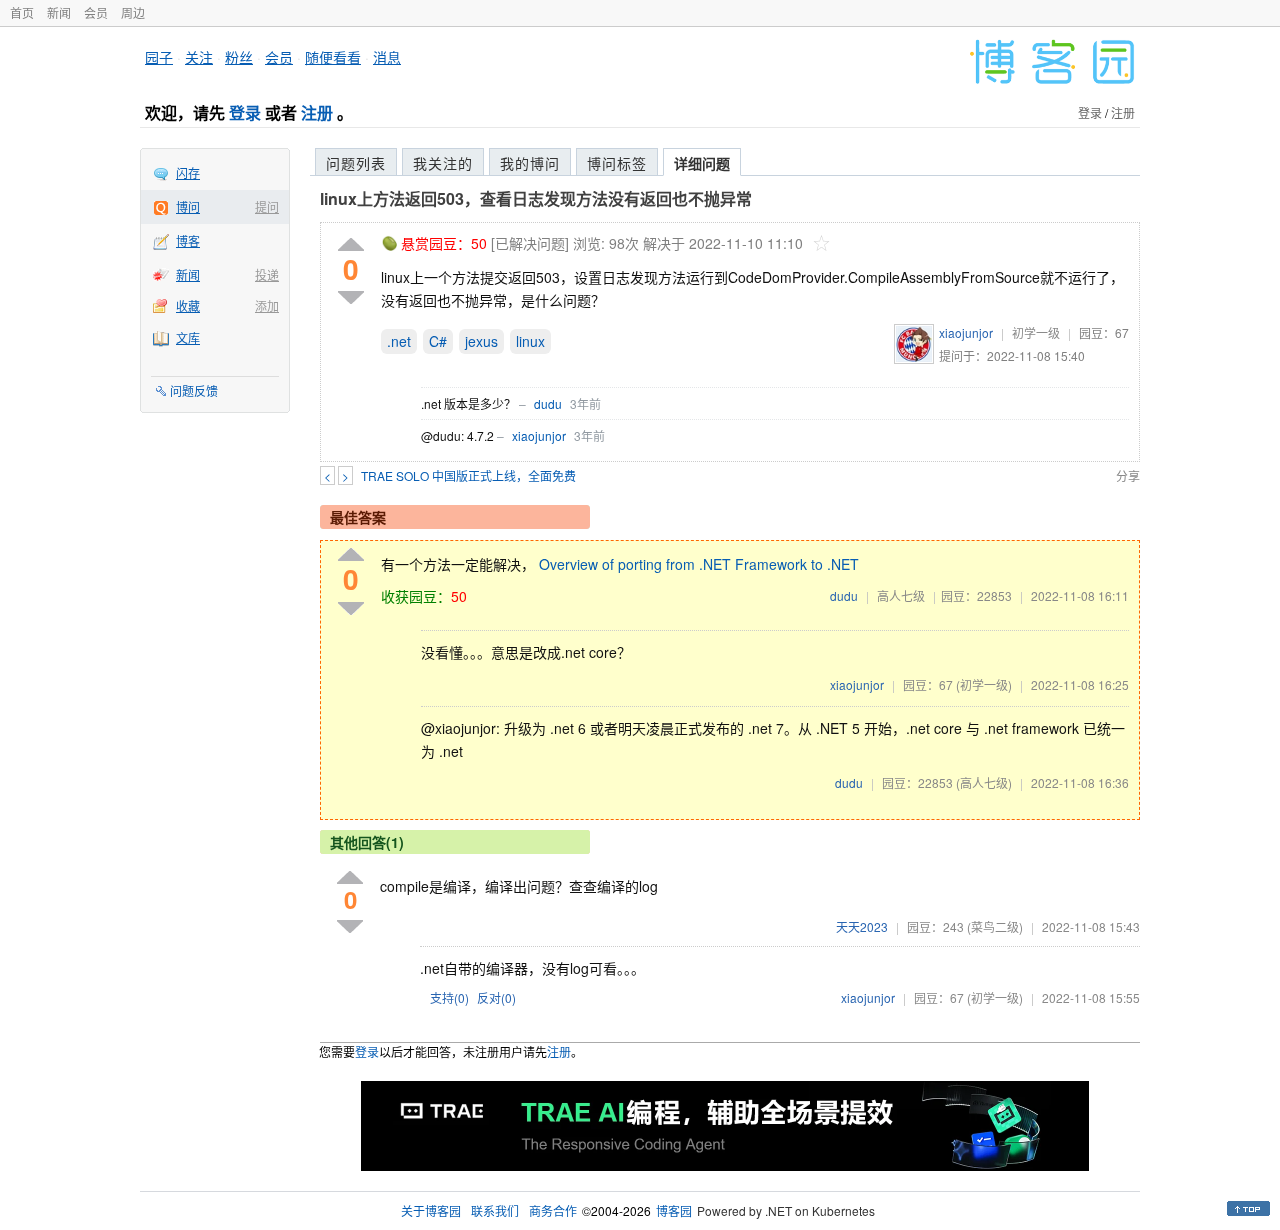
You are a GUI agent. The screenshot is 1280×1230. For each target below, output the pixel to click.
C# (438, 341)
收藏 (188, 305)
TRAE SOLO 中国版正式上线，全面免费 (468, 475)
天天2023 (862, 926)
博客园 (674, 1210)
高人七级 (901, 595)
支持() (449, 997)
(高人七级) (984, 782)
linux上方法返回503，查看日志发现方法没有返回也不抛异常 (536, 198)
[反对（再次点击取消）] (351, 297)
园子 (159, 57)
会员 (96, 12)
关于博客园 (431, 1210)
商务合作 (553, 1210)
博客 (188, 240)
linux (530, 341)
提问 (267, 206)
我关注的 (443, 163)
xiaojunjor (966, 332)
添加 (267, 305)
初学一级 (1036, 332)
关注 (199, 57)
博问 (188, 206)
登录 (245, 112)
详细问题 (702, 163)
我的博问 (530, 163)
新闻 (59, 12)
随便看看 (333, 57)
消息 (387, 57)
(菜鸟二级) (995, 926)
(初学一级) (984, 684)
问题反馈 (194, 390)
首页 (22, 12)
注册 (317, 112)
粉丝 (239, 57)
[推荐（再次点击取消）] (351, 245)
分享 (1128, 475)
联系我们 (495, 1210)
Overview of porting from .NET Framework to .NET (699, 564)
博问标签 (617, 163)
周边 (133, 12)
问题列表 (356, 163)
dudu (548, 403)
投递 (267, 274)
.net (399, 341)
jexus (481, 341)
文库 (188, 337)
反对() (496, 997)
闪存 (188, 172)
